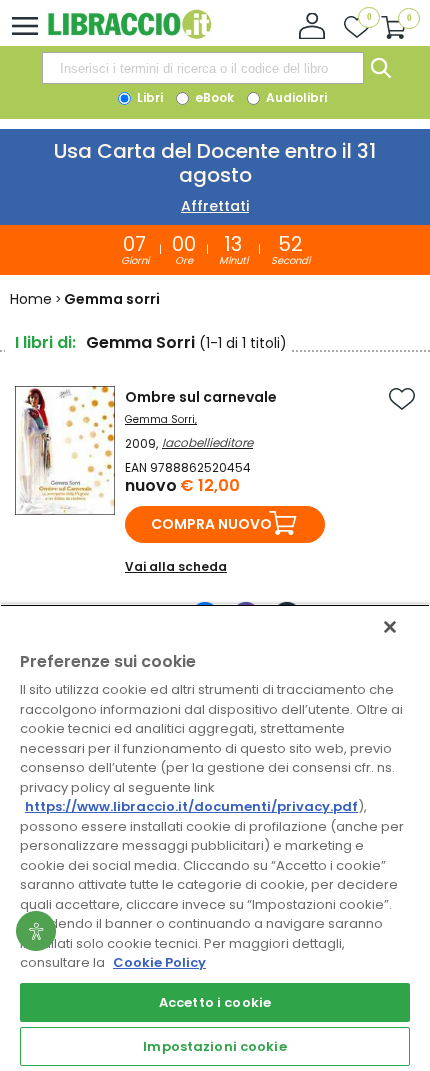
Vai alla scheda (176, 566)
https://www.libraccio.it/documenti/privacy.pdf (191, 806)
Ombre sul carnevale (201, 397)
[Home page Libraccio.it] (129, 34)
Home (31, 299)
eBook (213, 97)
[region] (215, 837)
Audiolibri (295, 97)
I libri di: (45, 342)
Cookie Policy (159, 962)
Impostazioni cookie (214, 1046)
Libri (148, 97)
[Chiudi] (390, 627)
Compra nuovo (211, 524)
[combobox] (203, 68)
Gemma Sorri (160, 419)
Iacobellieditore (207, 442)
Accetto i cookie (215, 1002)
